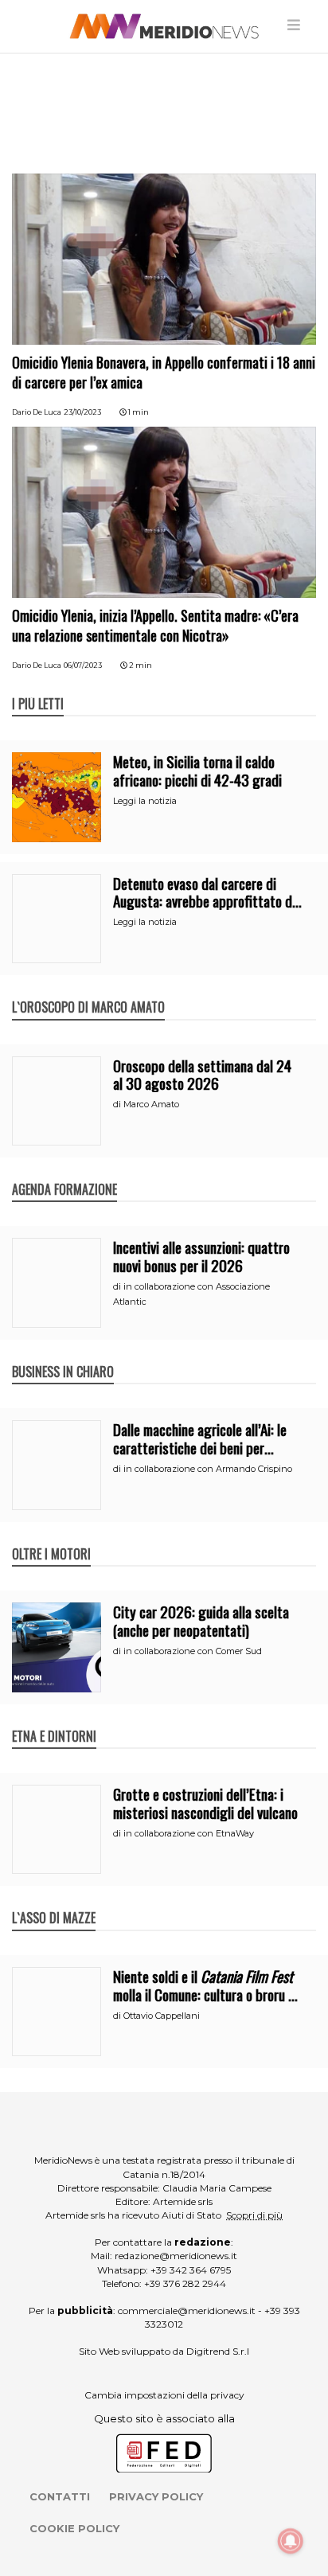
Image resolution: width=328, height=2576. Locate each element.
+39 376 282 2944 (185, 2283)
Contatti (60, 2496)
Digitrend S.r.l (218, 2351)
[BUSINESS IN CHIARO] (63, 1355)
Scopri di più (254, 2215)
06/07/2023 (83, 665)
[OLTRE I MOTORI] (51, 1537)
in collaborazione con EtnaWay (189, 1833)
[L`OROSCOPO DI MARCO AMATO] (88, 990)
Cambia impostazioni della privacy (164, 2395)
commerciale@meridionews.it (187, 2311)
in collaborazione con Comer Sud (193, 1651)
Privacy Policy (156, 2496)
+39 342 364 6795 (191, 2270)
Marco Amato (151, 1104)
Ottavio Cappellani (162, 2016)
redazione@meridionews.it (176, 2256)
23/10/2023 (82, 412)
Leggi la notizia (145, 801)
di (118, 1104)
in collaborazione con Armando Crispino (208, 1469)
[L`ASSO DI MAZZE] (54, 1901)
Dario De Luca (37, 412)
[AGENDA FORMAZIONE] (64, 1173)
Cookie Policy (74, 2528)
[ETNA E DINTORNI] (54, 1719)
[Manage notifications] (291, 2541)
